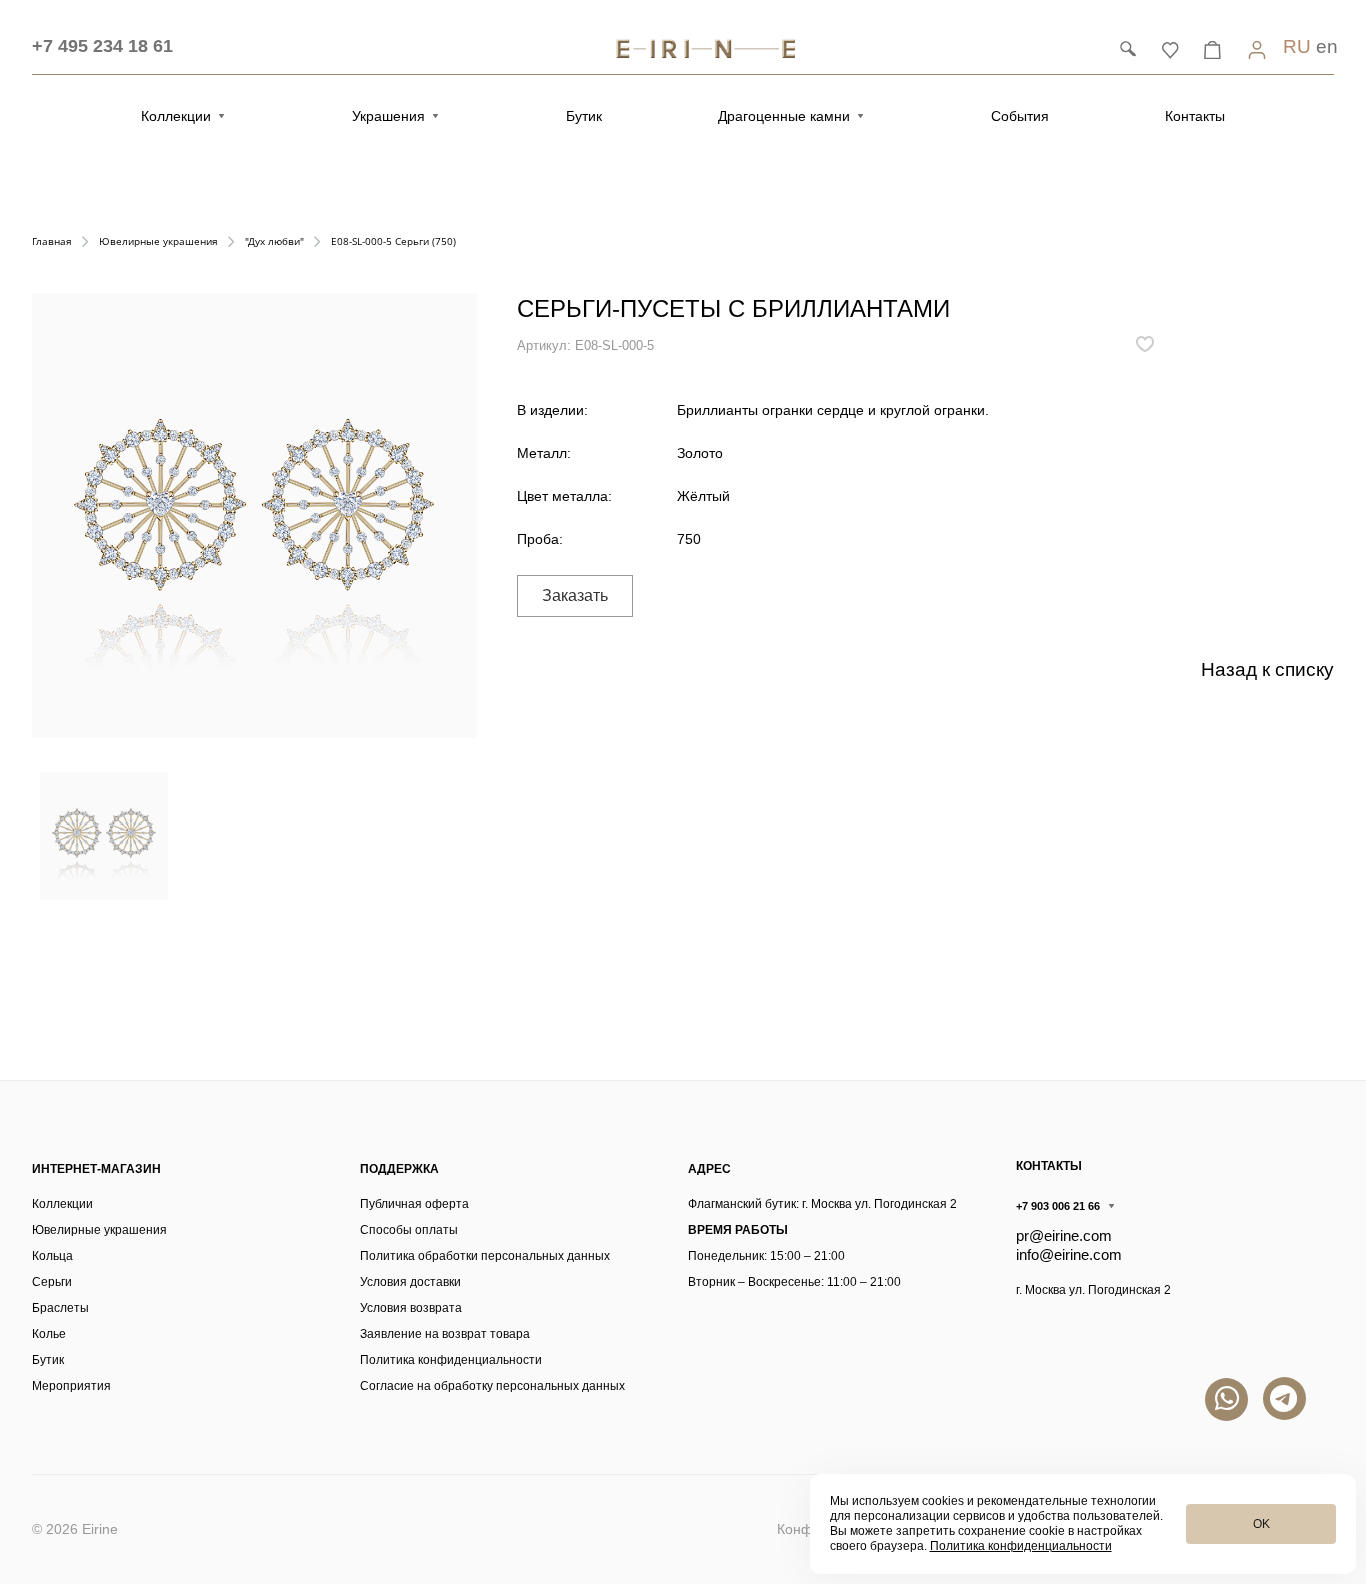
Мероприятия (71, 1386)
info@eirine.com (1069, 1254)
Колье (49, 1334)
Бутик (48, 1360)
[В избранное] (1145, 344)
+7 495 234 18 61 (102, 46)
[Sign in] (1257, 49)
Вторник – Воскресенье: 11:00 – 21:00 (794, 1282)
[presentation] (35, 841)
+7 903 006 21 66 (1058, 1206)
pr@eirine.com (1064, 1235)
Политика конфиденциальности (451, 1360)
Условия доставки (410, 1282)
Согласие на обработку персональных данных (492, 1386)
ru (1297, 46)
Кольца (52, 1256)
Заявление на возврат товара (445, 1334)
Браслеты (60, 1308)
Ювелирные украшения (99, 1230)
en (1327, 46)
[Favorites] (1169, 49)
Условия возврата (411, 1308)
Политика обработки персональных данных (485, 1256)
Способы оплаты (409, 1230)
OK (1261, 1524)
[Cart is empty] (1212, 49)
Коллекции (62, 1204)
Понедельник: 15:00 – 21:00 (766, 1256)
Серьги (52, 1282)
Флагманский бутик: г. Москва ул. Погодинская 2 (822, 1204)
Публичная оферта (414, 1204)
